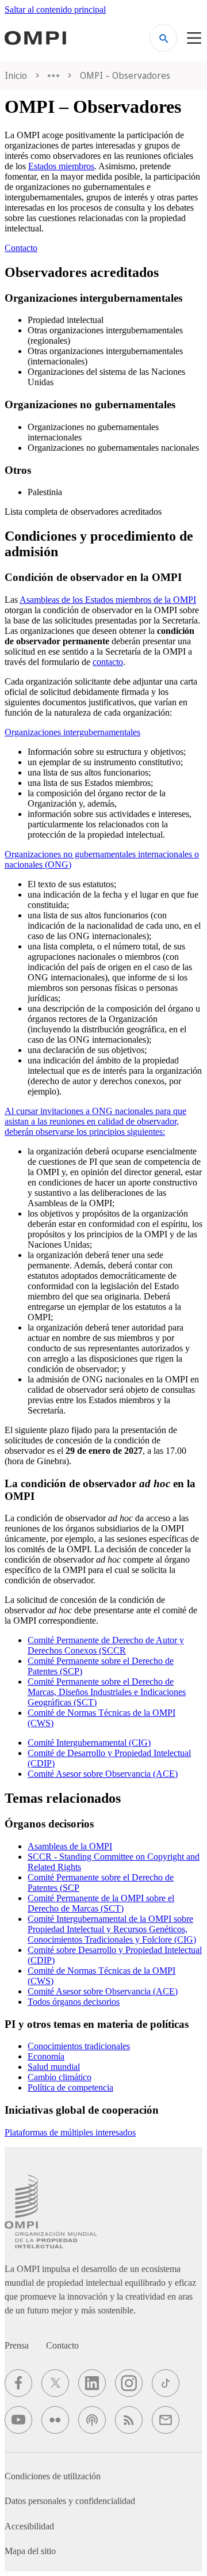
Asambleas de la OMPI (70, 1846)
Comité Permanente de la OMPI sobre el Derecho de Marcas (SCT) (101, 1903)
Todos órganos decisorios (74, 2002)
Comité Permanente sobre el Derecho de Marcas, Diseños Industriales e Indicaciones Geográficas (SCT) (107, 1692)
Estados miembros (61, 166)
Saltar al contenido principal (55, 10)
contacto (108, 662)
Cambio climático (60, 2077)
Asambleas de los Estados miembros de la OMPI (108, 600)
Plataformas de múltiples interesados (70, 2132)
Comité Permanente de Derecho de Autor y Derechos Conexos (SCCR (106, 1645)
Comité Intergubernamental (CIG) (89, 1743)
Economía (46, 2056)
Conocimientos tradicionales (79, 2046)
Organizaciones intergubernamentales (72, 732)
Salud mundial (54, 2067)
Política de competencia (70, 2087)
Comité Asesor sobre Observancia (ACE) (103, 1774)
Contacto (21, 248)
